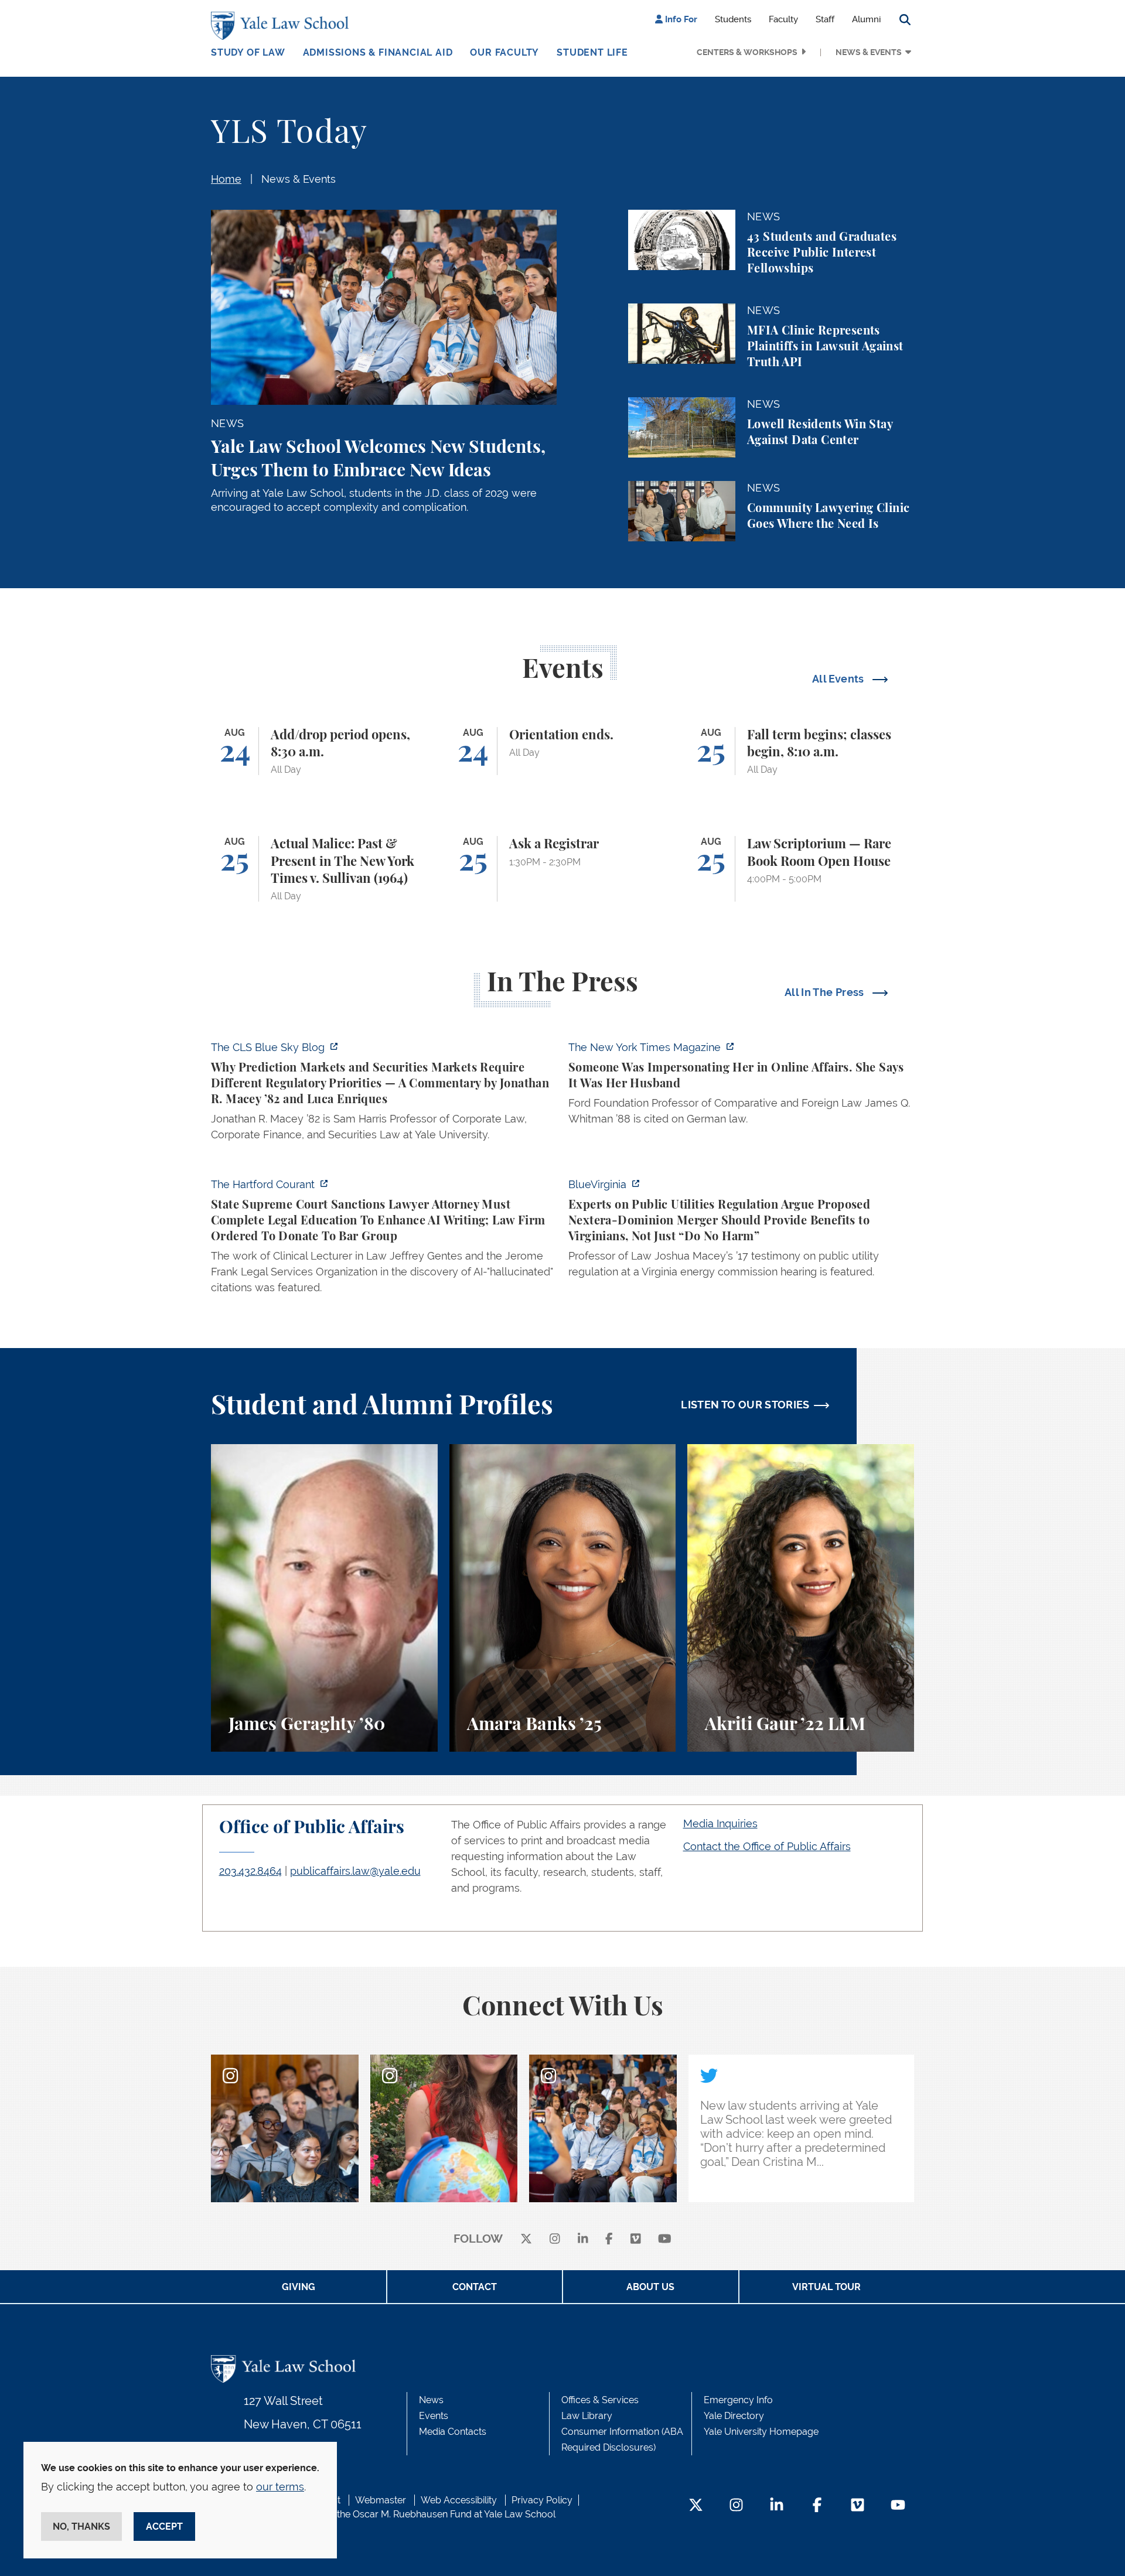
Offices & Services (600, 2400)
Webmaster (381, 2500)
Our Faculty (504, 52)
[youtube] (665, 2239)
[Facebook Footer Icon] (817, 2506)
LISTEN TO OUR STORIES (745, 1405)
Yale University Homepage (761, 2432)
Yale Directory (734, 2416)
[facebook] (609, 2239)
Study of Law (248, 52)
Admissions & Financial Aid (378, 52)
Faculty (783, 19)
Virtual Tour (826, 2287)
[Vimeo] (636, 2239)
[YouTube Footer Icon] (898, 2506)
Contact (475, 2287)
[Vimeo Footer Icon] (858, 2506)
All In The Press (826, 992)
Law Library (587, 2416)
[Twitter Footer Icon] (696, 2506)
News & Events (869, 52)
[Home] (283, 26)
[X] (526, 2239)
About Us (650, 2287)
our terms (280, 2487)
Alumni (866, 19)
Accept (164, 2526)
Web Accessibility (459, 2500)
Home (226, 179)
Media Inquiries (720, 1823)
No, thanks (81, 2526)
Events (434, 2416)
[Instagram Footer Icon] (736, 2506)
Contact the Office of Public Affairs (767, 1846)
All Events (839, 679)
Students (733, 19)
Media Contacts (453, 2432)
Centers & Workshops (747, 52)
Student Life (592, 52)
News (431, 2400)
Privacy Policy (542, 2500)
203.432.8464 (250, 1871)
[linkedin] (583, 2239)
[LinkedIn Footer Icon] (777, 2506)
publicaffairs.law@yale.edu (355, 1871)
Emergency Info (738, 2400)
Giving (299, 2287)
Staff (825, 19)
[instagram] (555, 2239)
